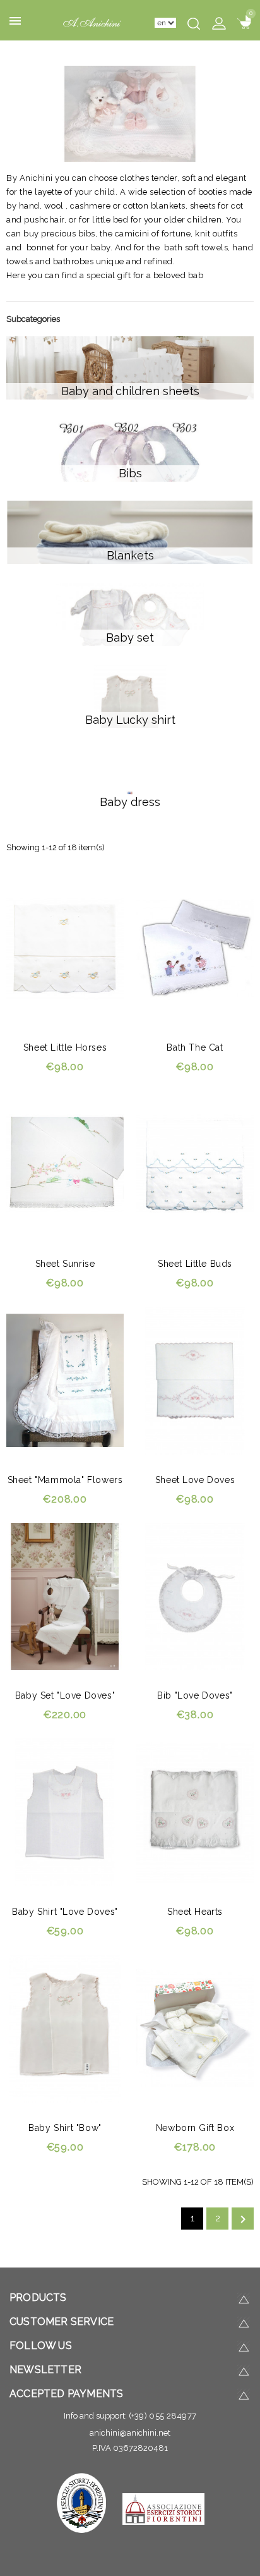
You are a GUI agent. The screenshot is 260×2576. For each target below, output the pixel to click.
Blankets (130, 555)
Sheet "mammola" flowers (65, 1480)
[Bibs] (130, 450)
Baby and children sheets (130, 391)
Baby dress (130, 802)
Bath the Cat (195, 1047)
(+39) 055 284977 (163, 2416)
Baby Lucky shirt (130, 720)
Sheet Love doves (195, 1480)
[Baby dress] (130, 779)
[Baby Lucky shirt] (130, 697)
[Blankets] (130, 532)
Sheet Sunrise (65, 1264)
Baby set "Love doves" (65, 1695)
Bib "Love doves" (195, 1695)
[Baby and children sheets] (130, 368)
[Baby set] (130, 614)
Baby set (130, 638)
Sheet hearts (195, 1912)
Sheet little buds (195, 1264)
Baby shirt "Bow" (65, 2128)
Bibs (130, 473)
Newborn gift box (195, 2128)
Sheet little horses (65, 1047)
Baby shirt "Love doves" (65, 1912)
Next (243, 2219)
